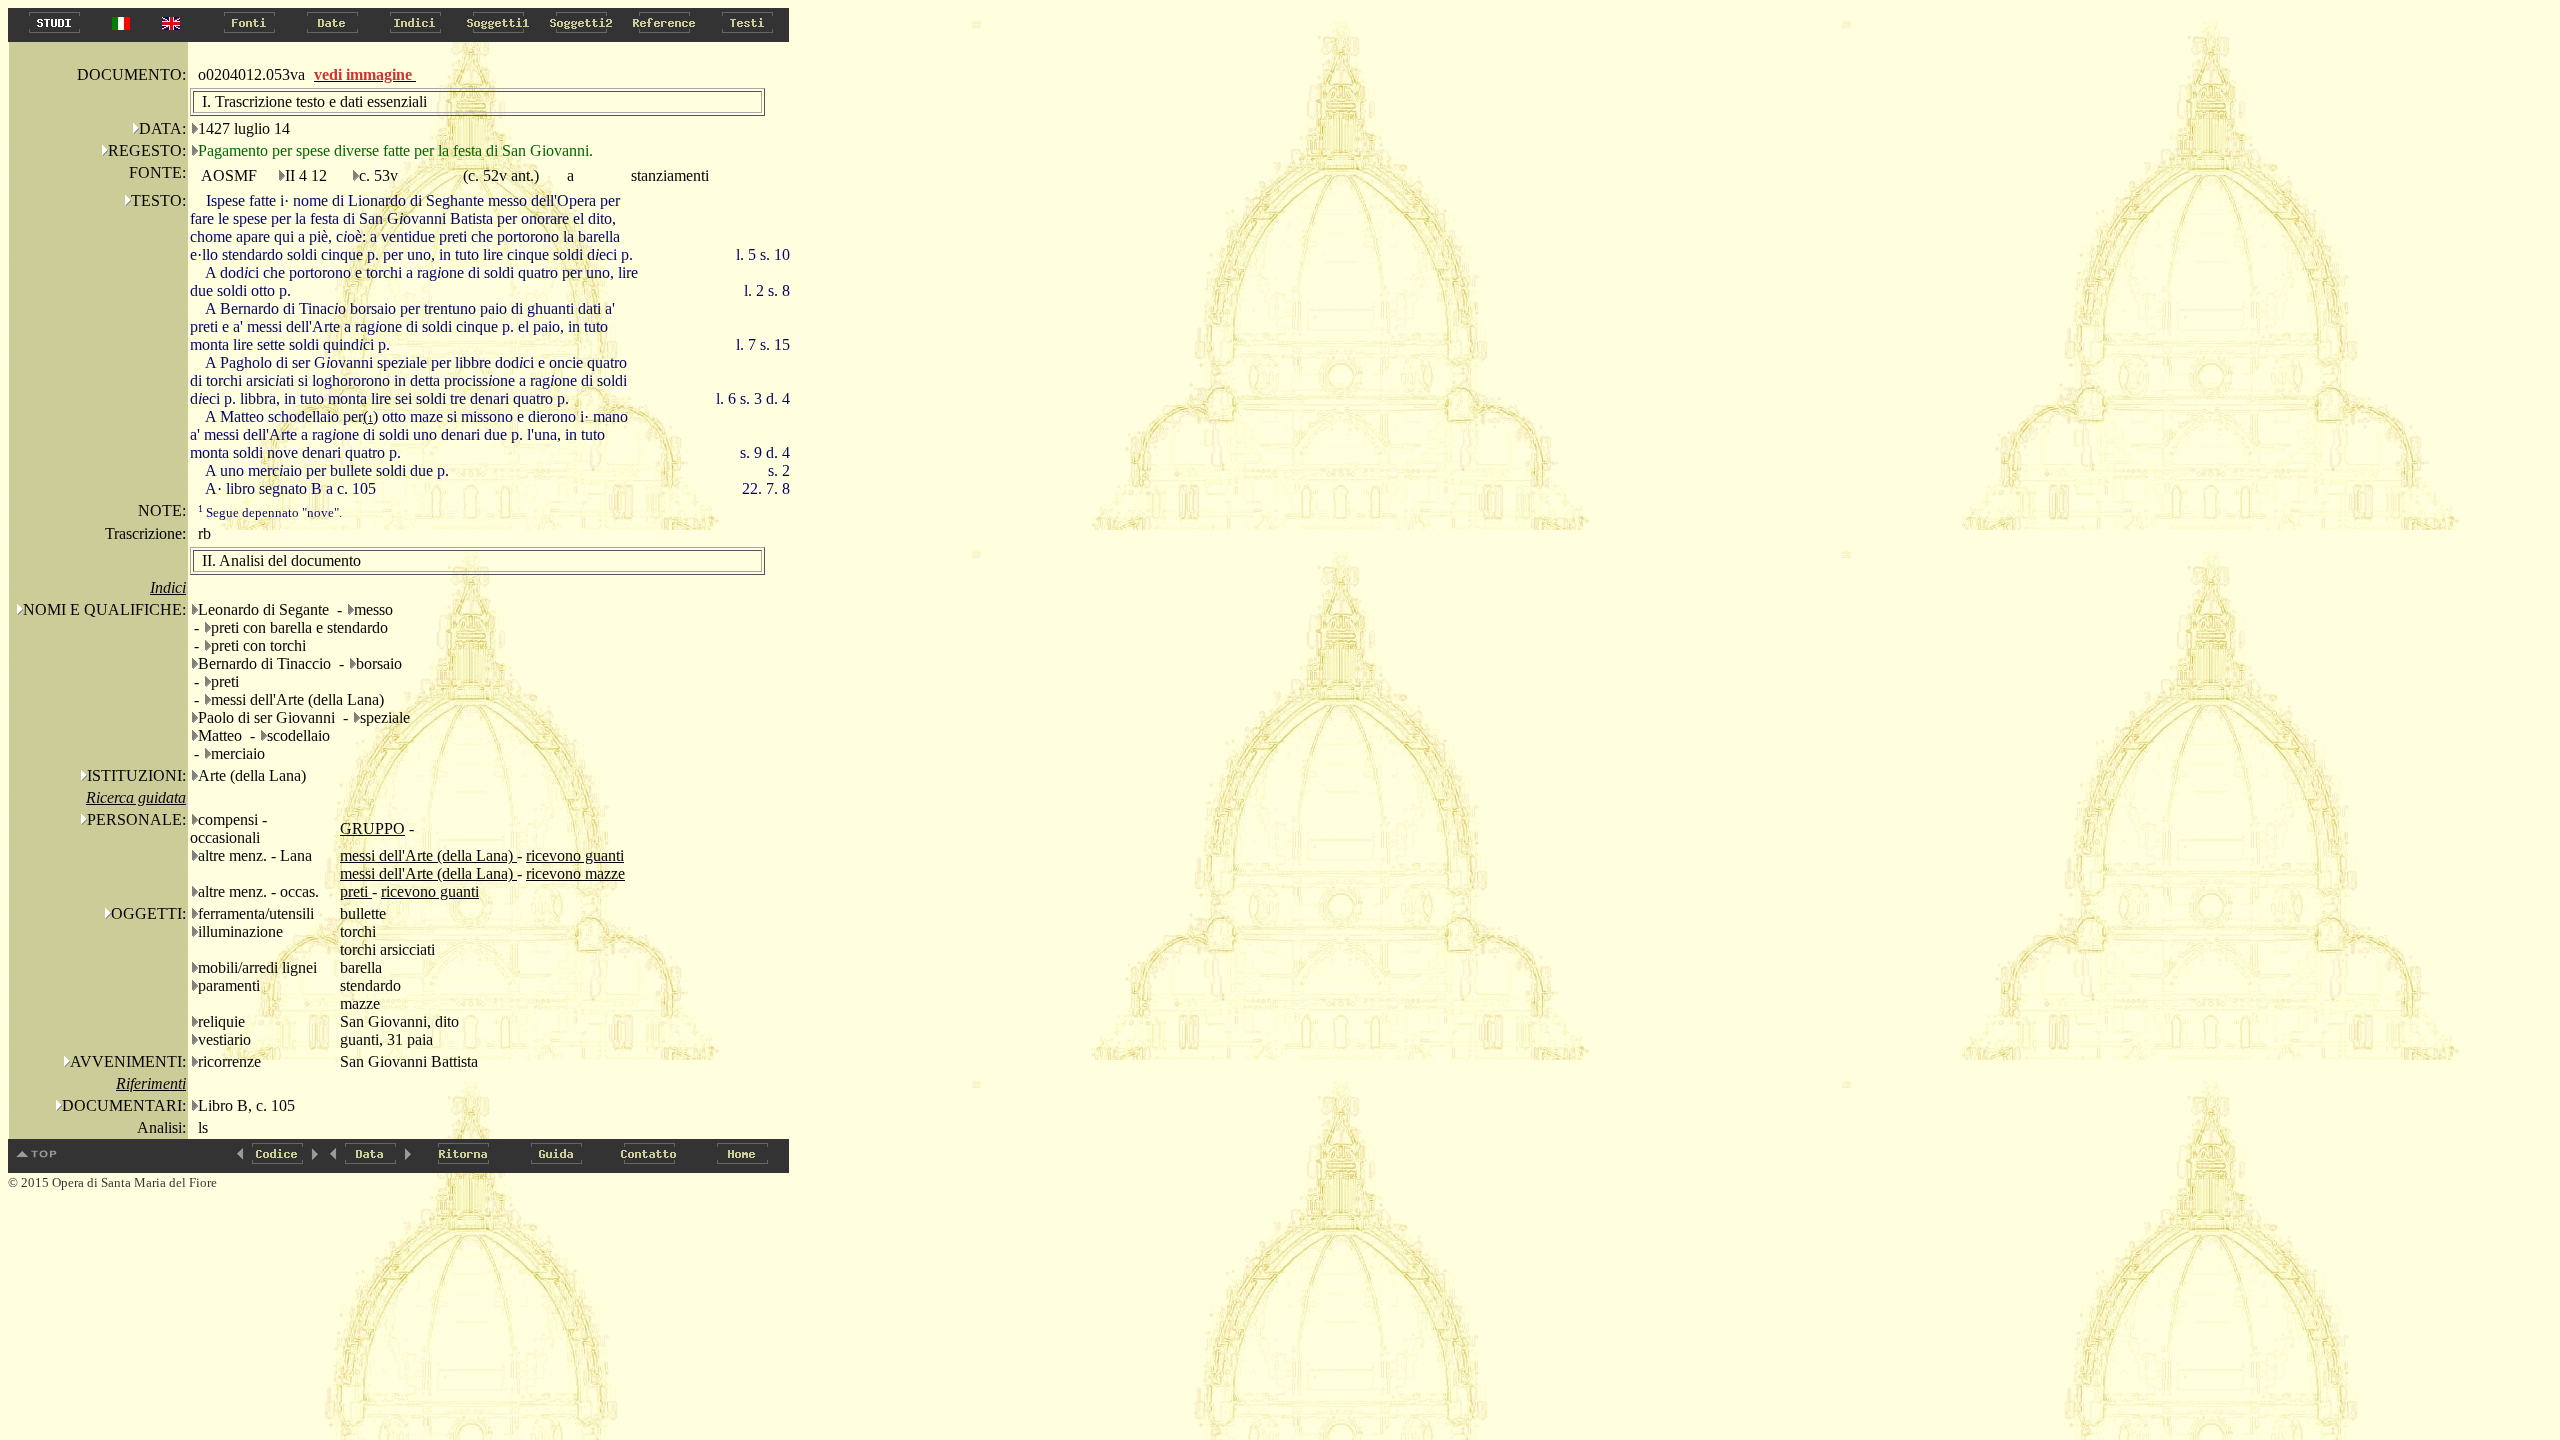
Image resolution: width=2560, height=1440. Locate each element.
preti (356, 891)
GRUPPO (372, 828)
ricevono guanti (575, 855)
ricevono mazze (575, 873)
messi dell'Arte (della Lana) (428, 855)
